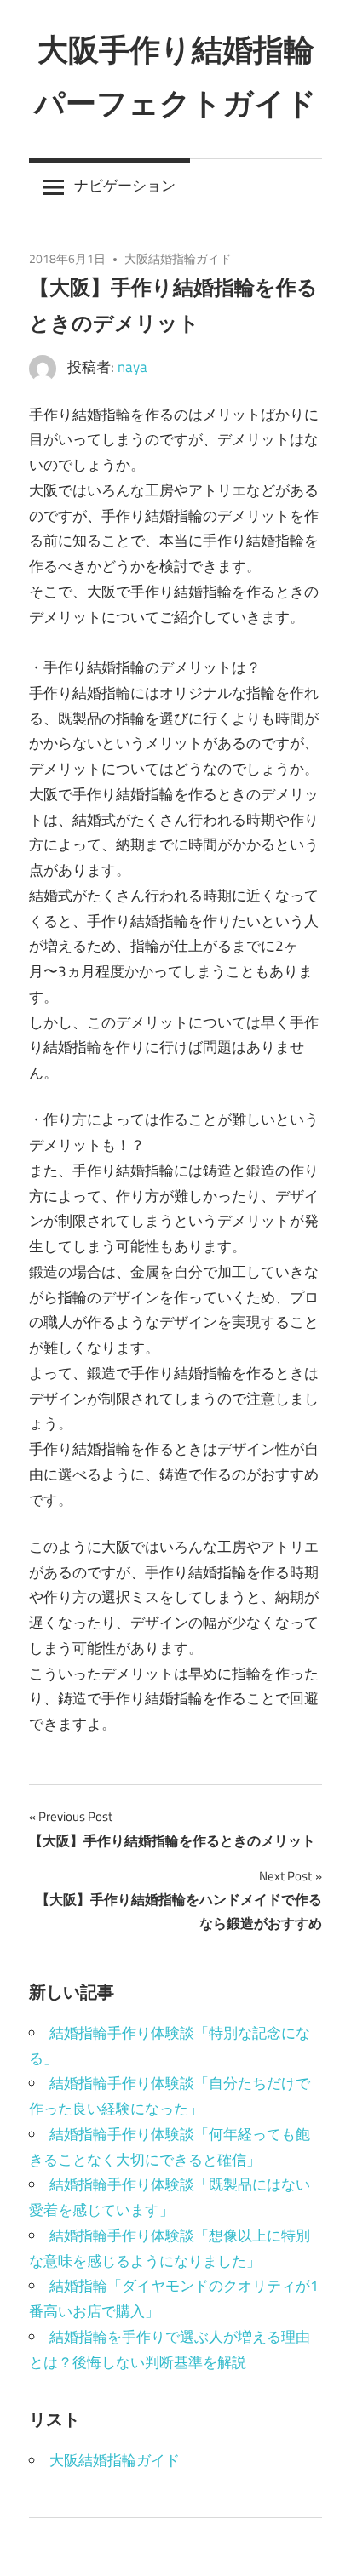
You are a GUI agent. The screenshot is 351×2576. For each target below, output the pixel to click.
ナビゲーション (125, 186)
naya (132, 367)
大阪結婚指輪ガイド (178, 258)
